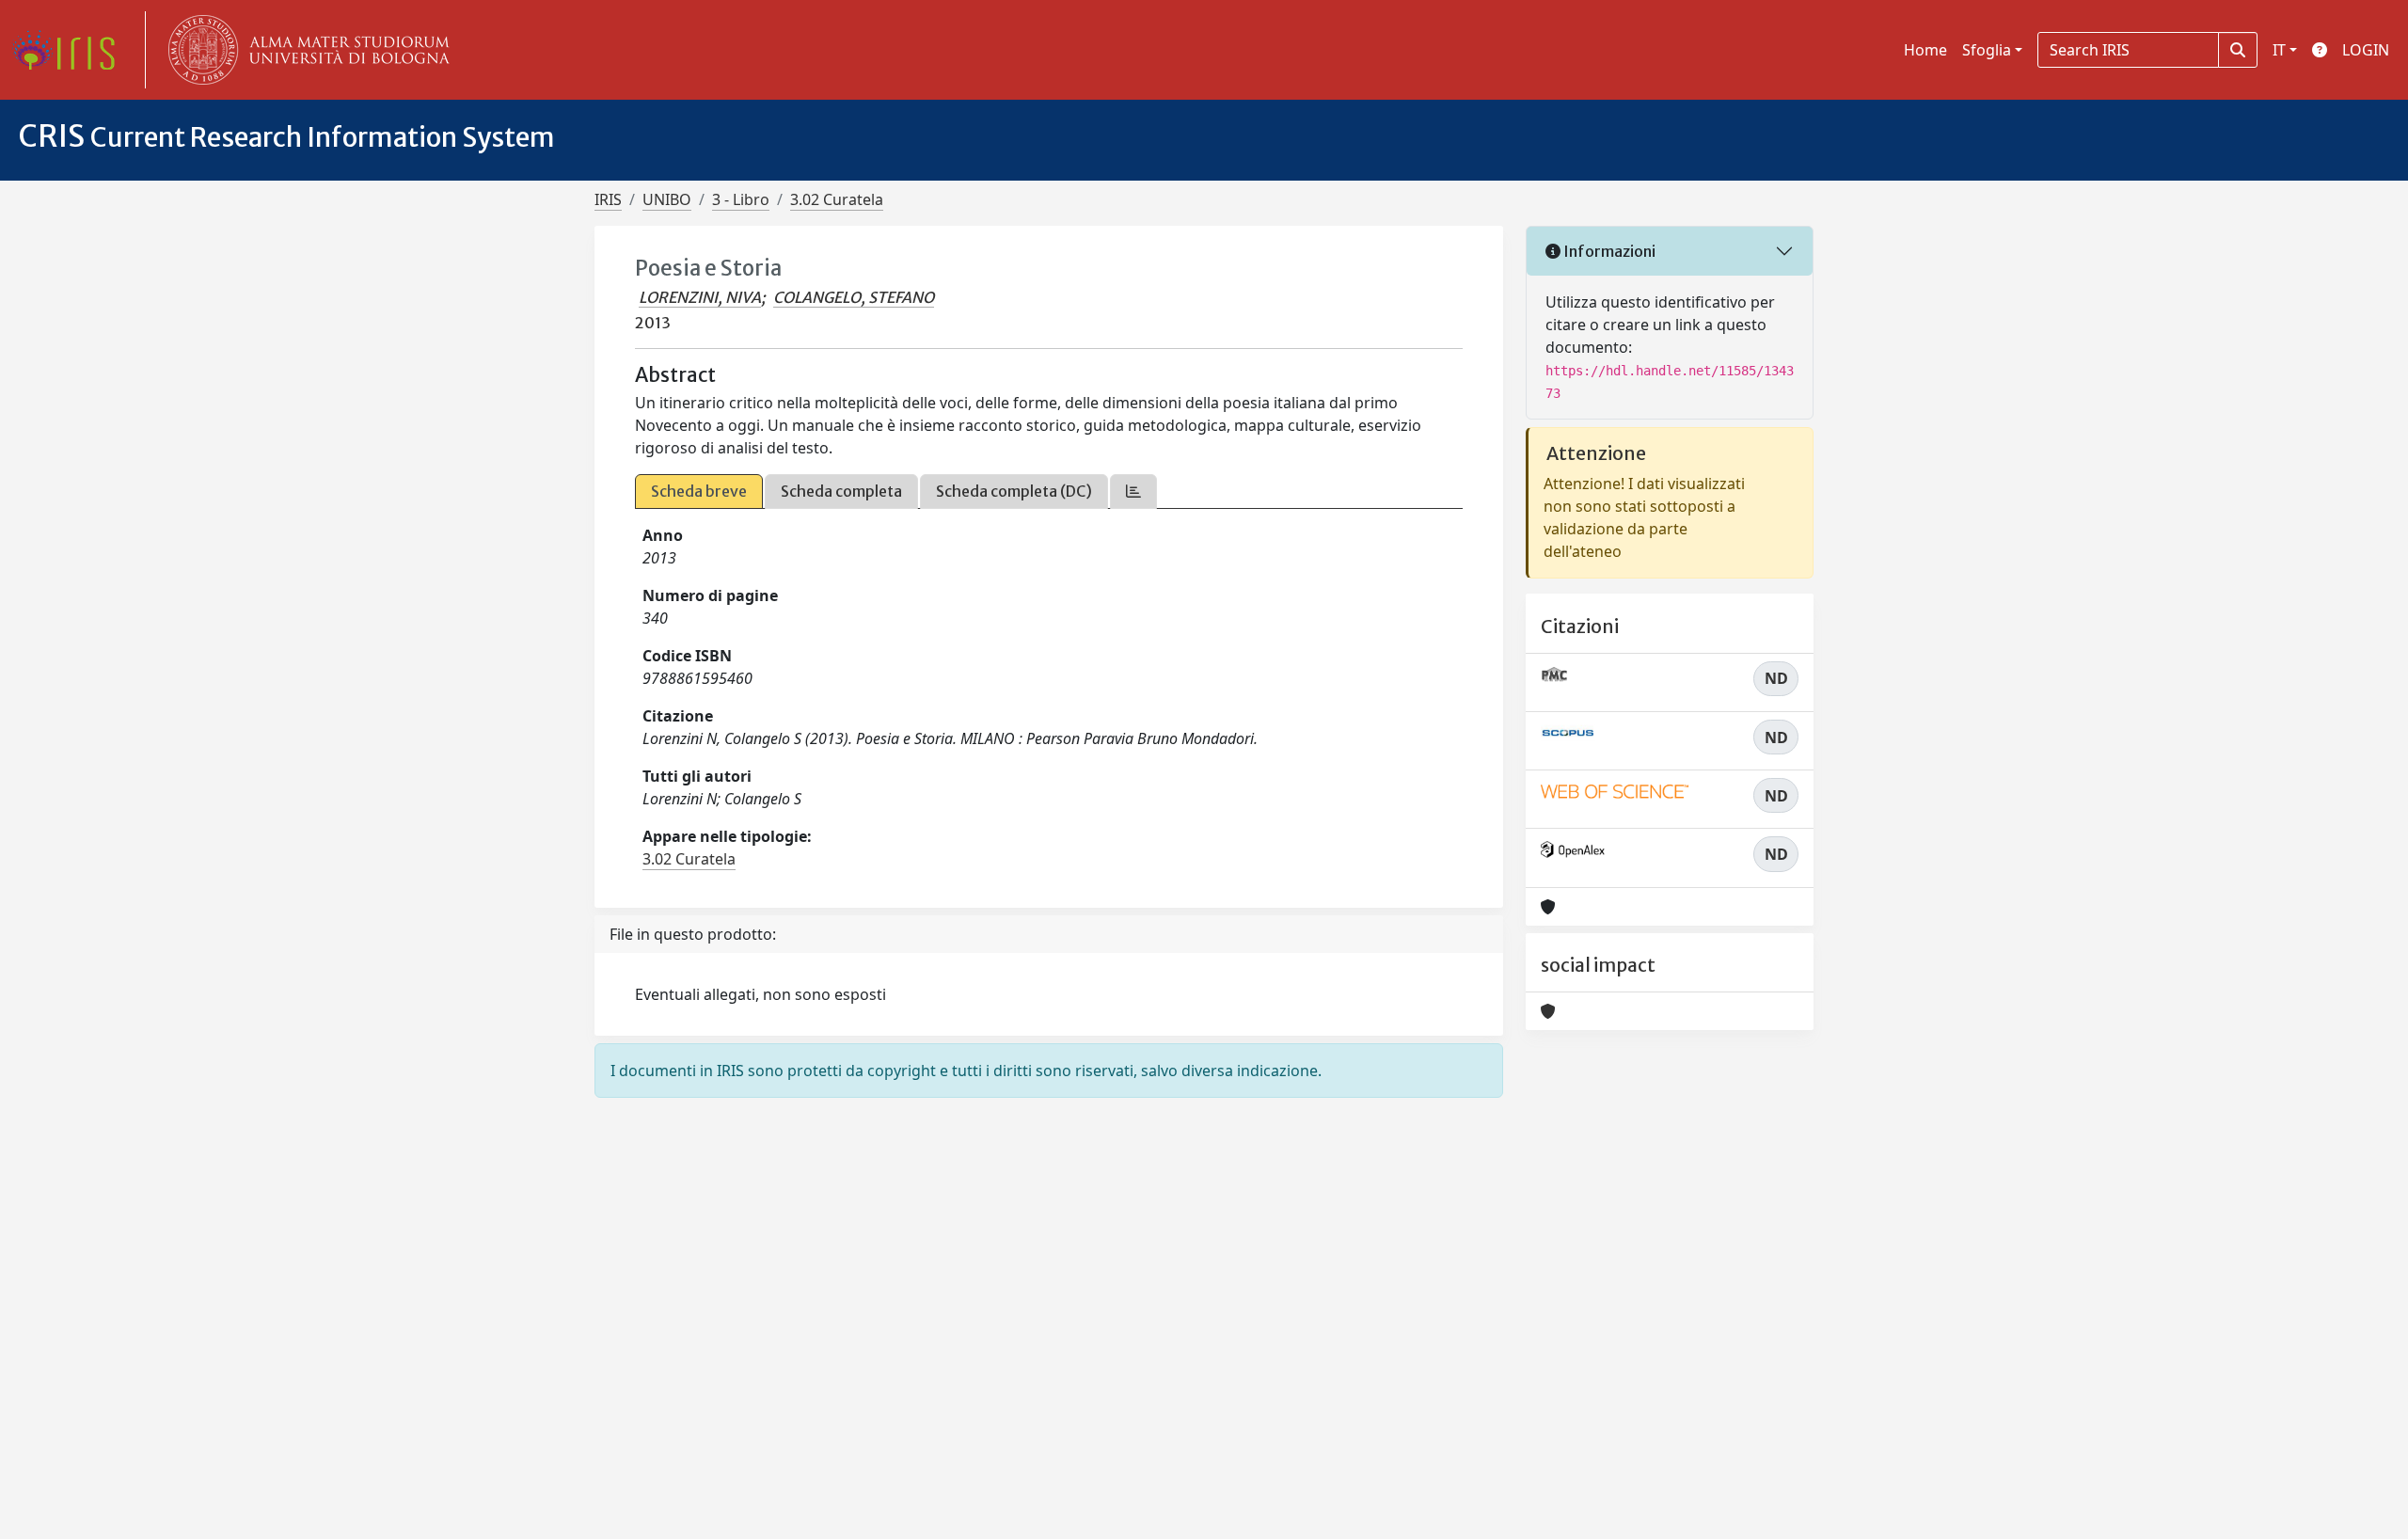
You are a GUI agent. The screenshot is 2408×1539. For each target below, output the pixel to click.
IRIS (608, 199)
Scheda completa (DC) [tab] (1014, 491)
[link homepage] (71, 50)
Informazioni (1608, 251)
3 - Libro (741, 199)
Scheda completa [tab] (841, 491)
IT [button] (2279, 50)
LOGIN (2366, 50)
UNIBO (667, 199)
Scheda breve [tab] (699, 491)
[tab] (1133, 492)
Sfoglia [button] (1987, 50)
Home (1925, 50)
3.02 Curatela (837, 199)
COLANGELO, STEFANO (854, 297)
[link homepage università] (305, 50)
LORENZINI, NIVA (700, 297)
